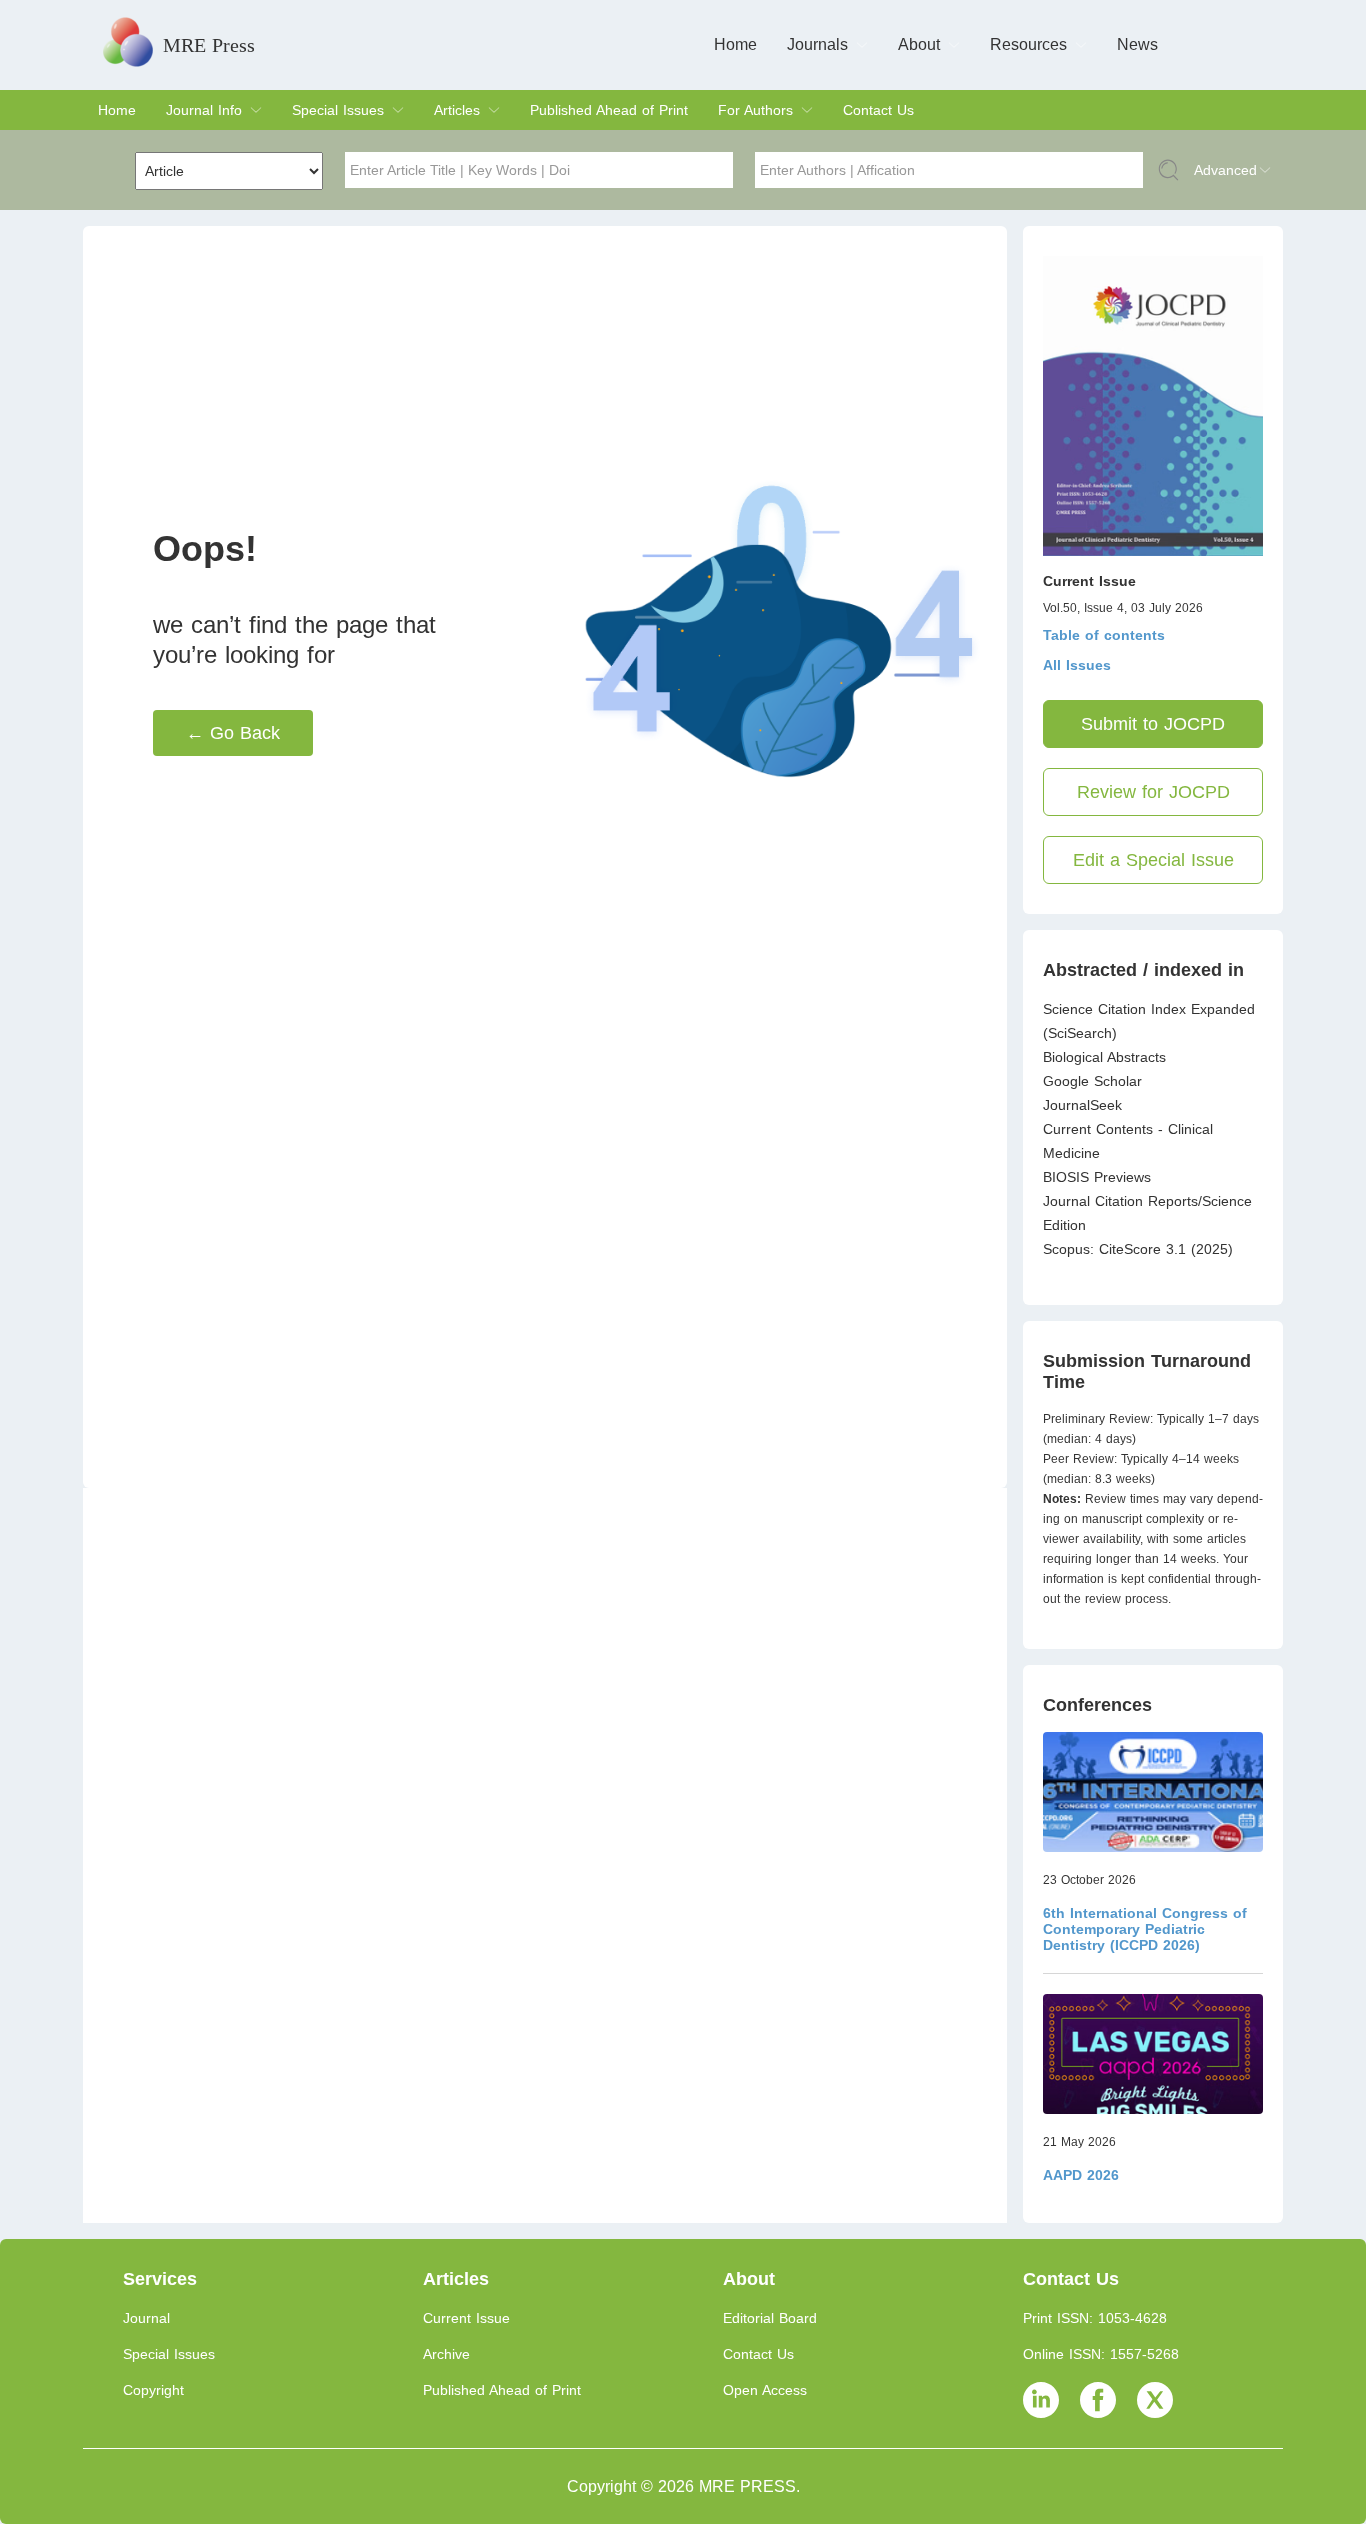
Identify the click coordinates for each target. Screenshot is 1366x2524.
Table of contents (1104, 635)
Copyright (153, 2390)
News (1137, 44)
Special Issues (338, 110)
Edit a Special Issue (1153, 860)
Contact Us (878, 110)
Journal (146, 2318)
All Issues (1077, 665)
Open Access (765, 2390)
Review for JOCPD (1153, 792)
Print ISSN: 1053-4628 (1095, 2318)
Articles (457, 110)
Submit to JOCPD (1153, 724)
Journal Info (204, 110)
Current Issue (466, 2318)
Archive (446, 2354)
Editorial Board (770, 2318)
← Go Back (233, 733)
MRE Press (209, 45)
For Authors (755, 110)
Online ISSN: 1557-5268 (1101, 2354)
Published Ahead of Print (609, 110)
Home (735, 44)
